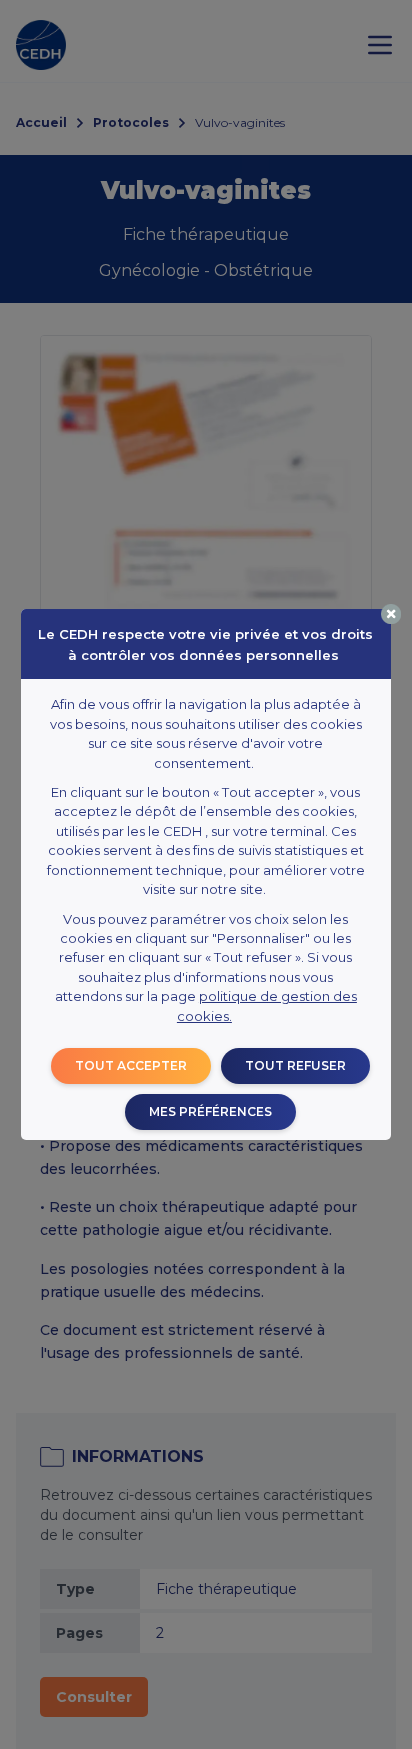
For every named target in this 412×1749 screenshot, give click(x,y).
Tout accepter (131, 1065)
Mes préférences (210, 1111)
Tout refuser (295, 1065)
